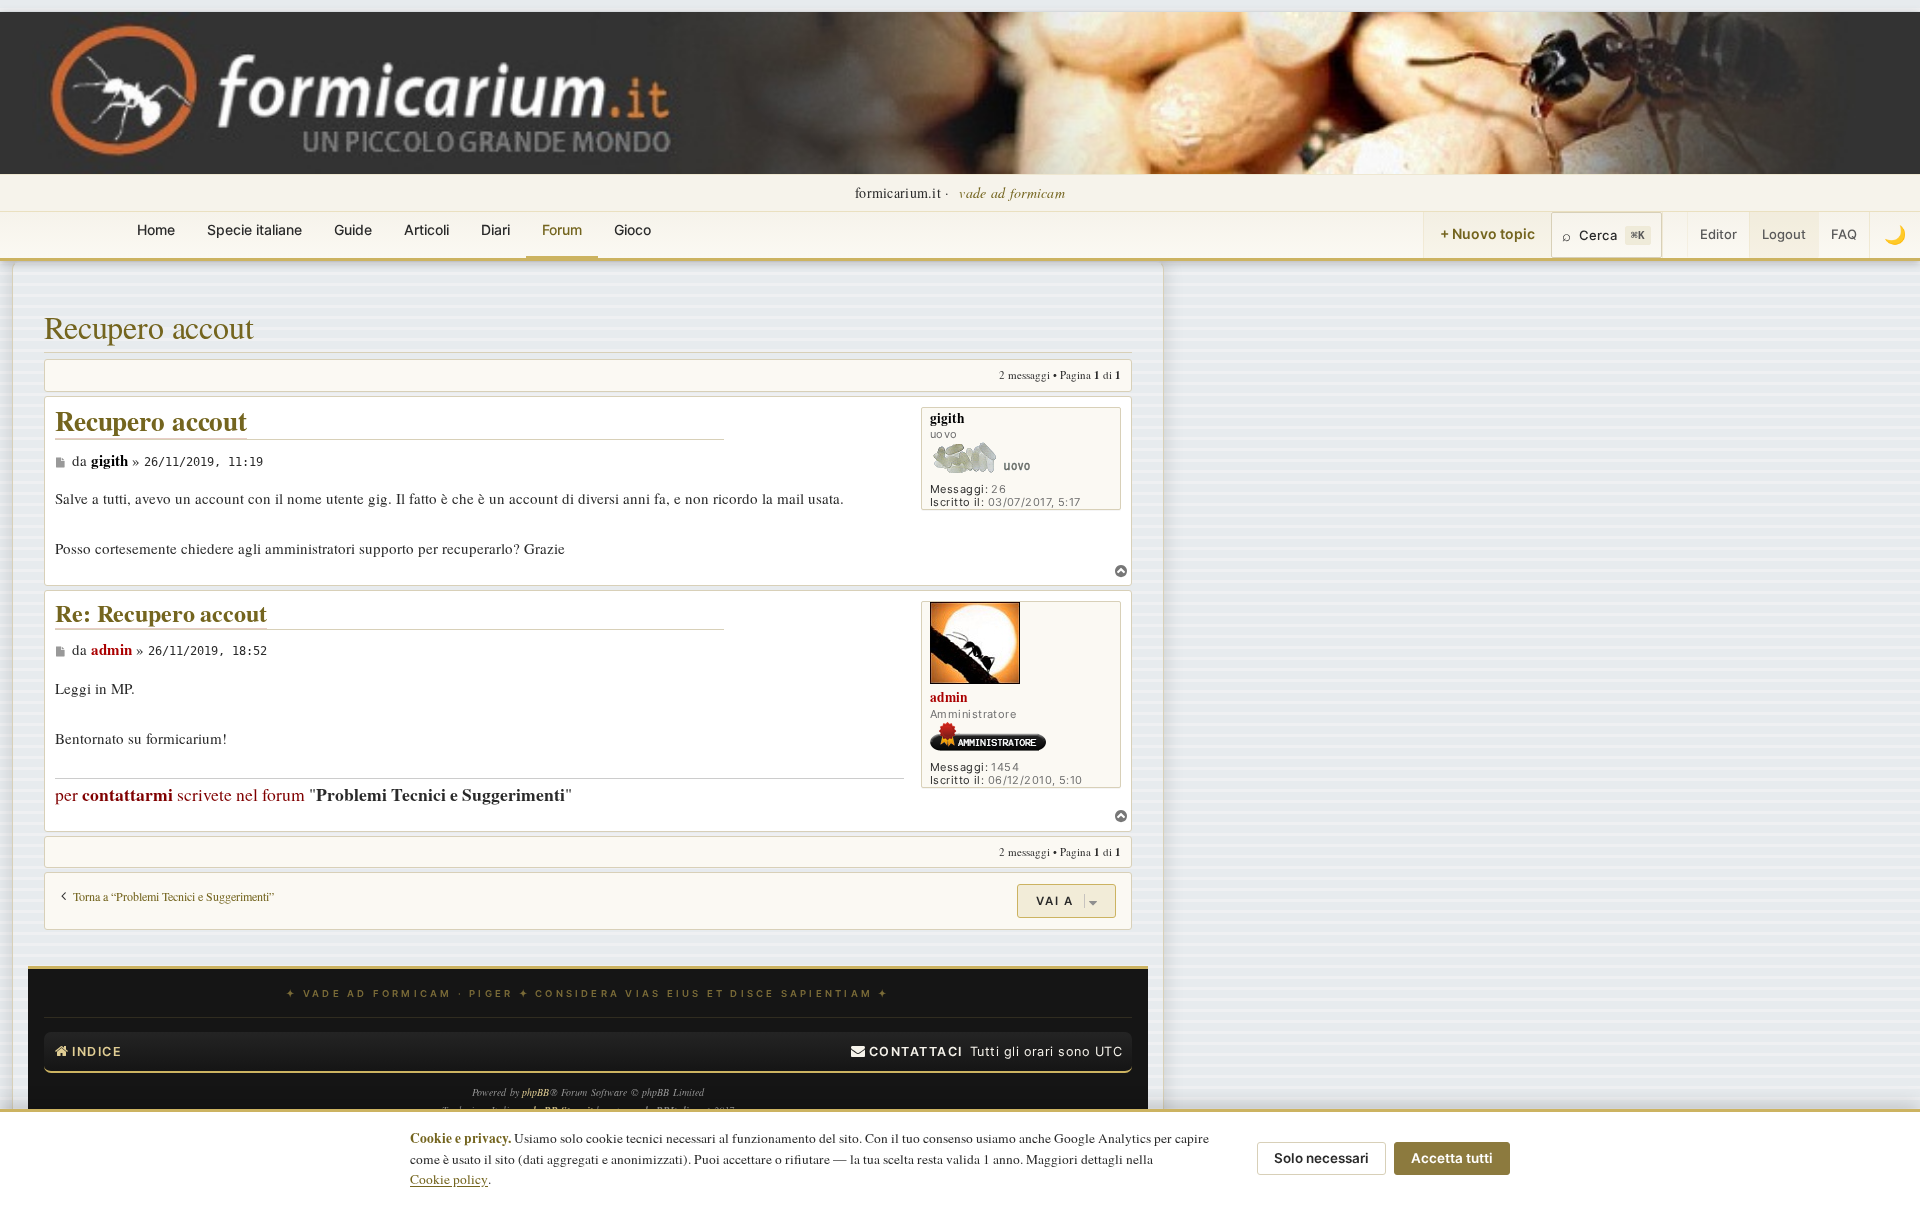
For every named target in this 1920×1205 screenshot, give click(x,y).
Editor (1718, 234)
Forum (562, 229)
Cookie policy (449, 1179)
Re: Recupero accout (161, 613)
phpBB (536, 1092)
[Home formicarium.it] (960, 93)
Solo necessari (1321, 1158)
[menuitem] (907, 1052)
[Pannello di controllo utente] (1675, 235)
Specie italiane (254, 229)
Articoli (426, 229)
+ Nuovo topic (1487, 233)
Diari (495, 229)
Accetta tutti (1452, 1158)
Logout (1784, 234)
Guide (353, 229)
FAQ (1844, 234)
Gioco (632, 229)
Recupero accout (149, 326)
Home (156, 229)
